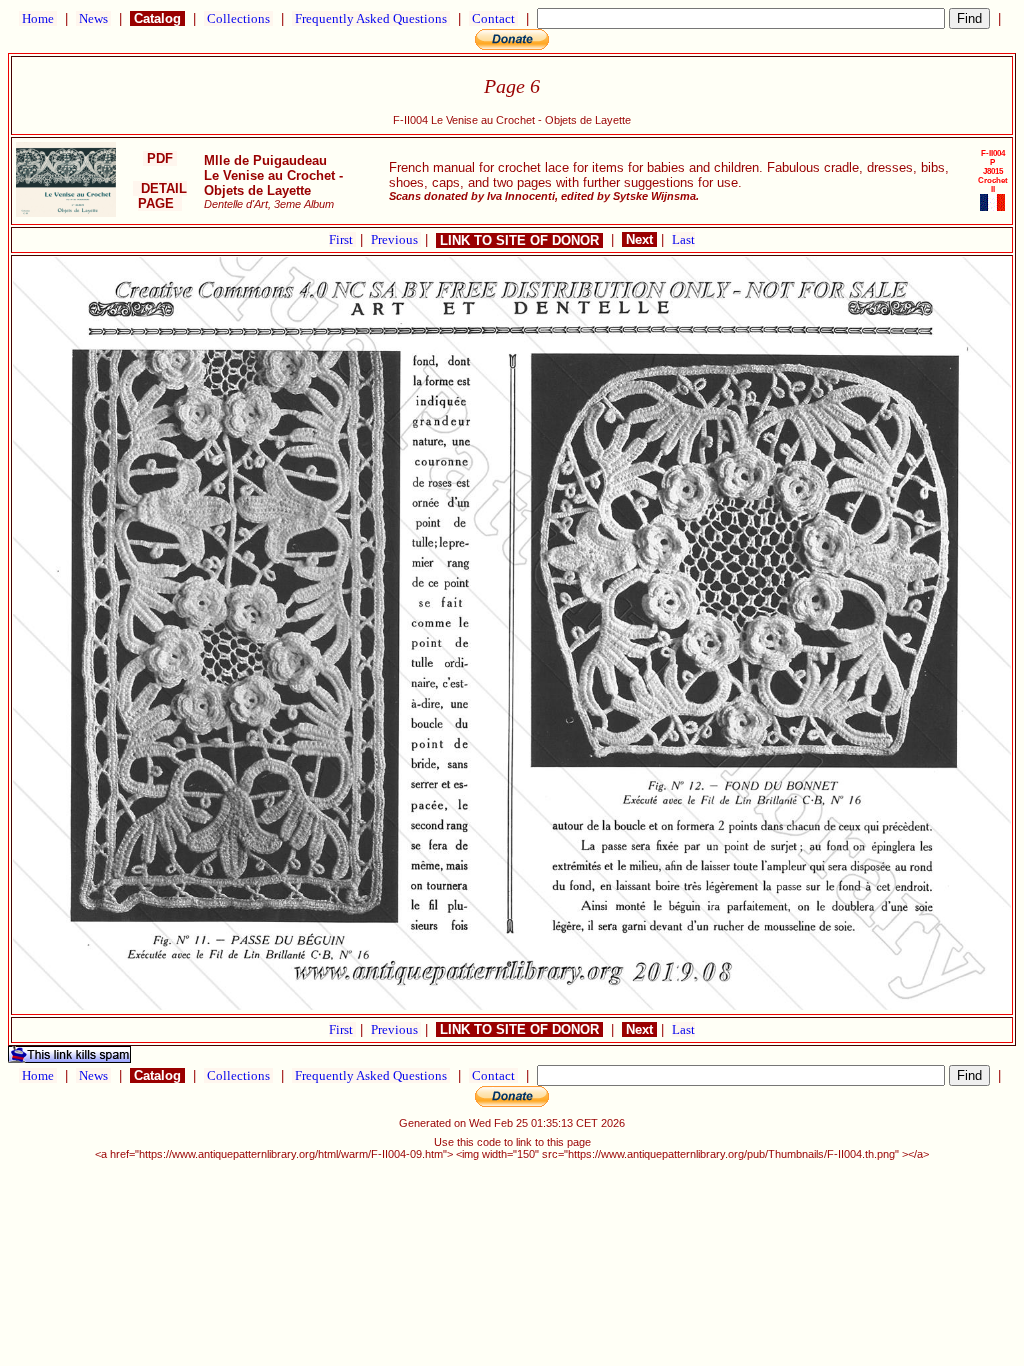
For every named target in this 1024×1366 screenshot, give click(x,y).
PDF (160, 158)
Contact (493, 18)
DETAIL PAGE (160, 196)
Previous (396, 239)
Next (639, 239)
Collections (238, 18)
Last (683, 239)
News (93, 18)
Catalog (157, 18)
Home (38, 18)
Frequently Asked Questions (371, 18)
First (342, 239)
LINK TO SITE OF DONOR (519, 240)
